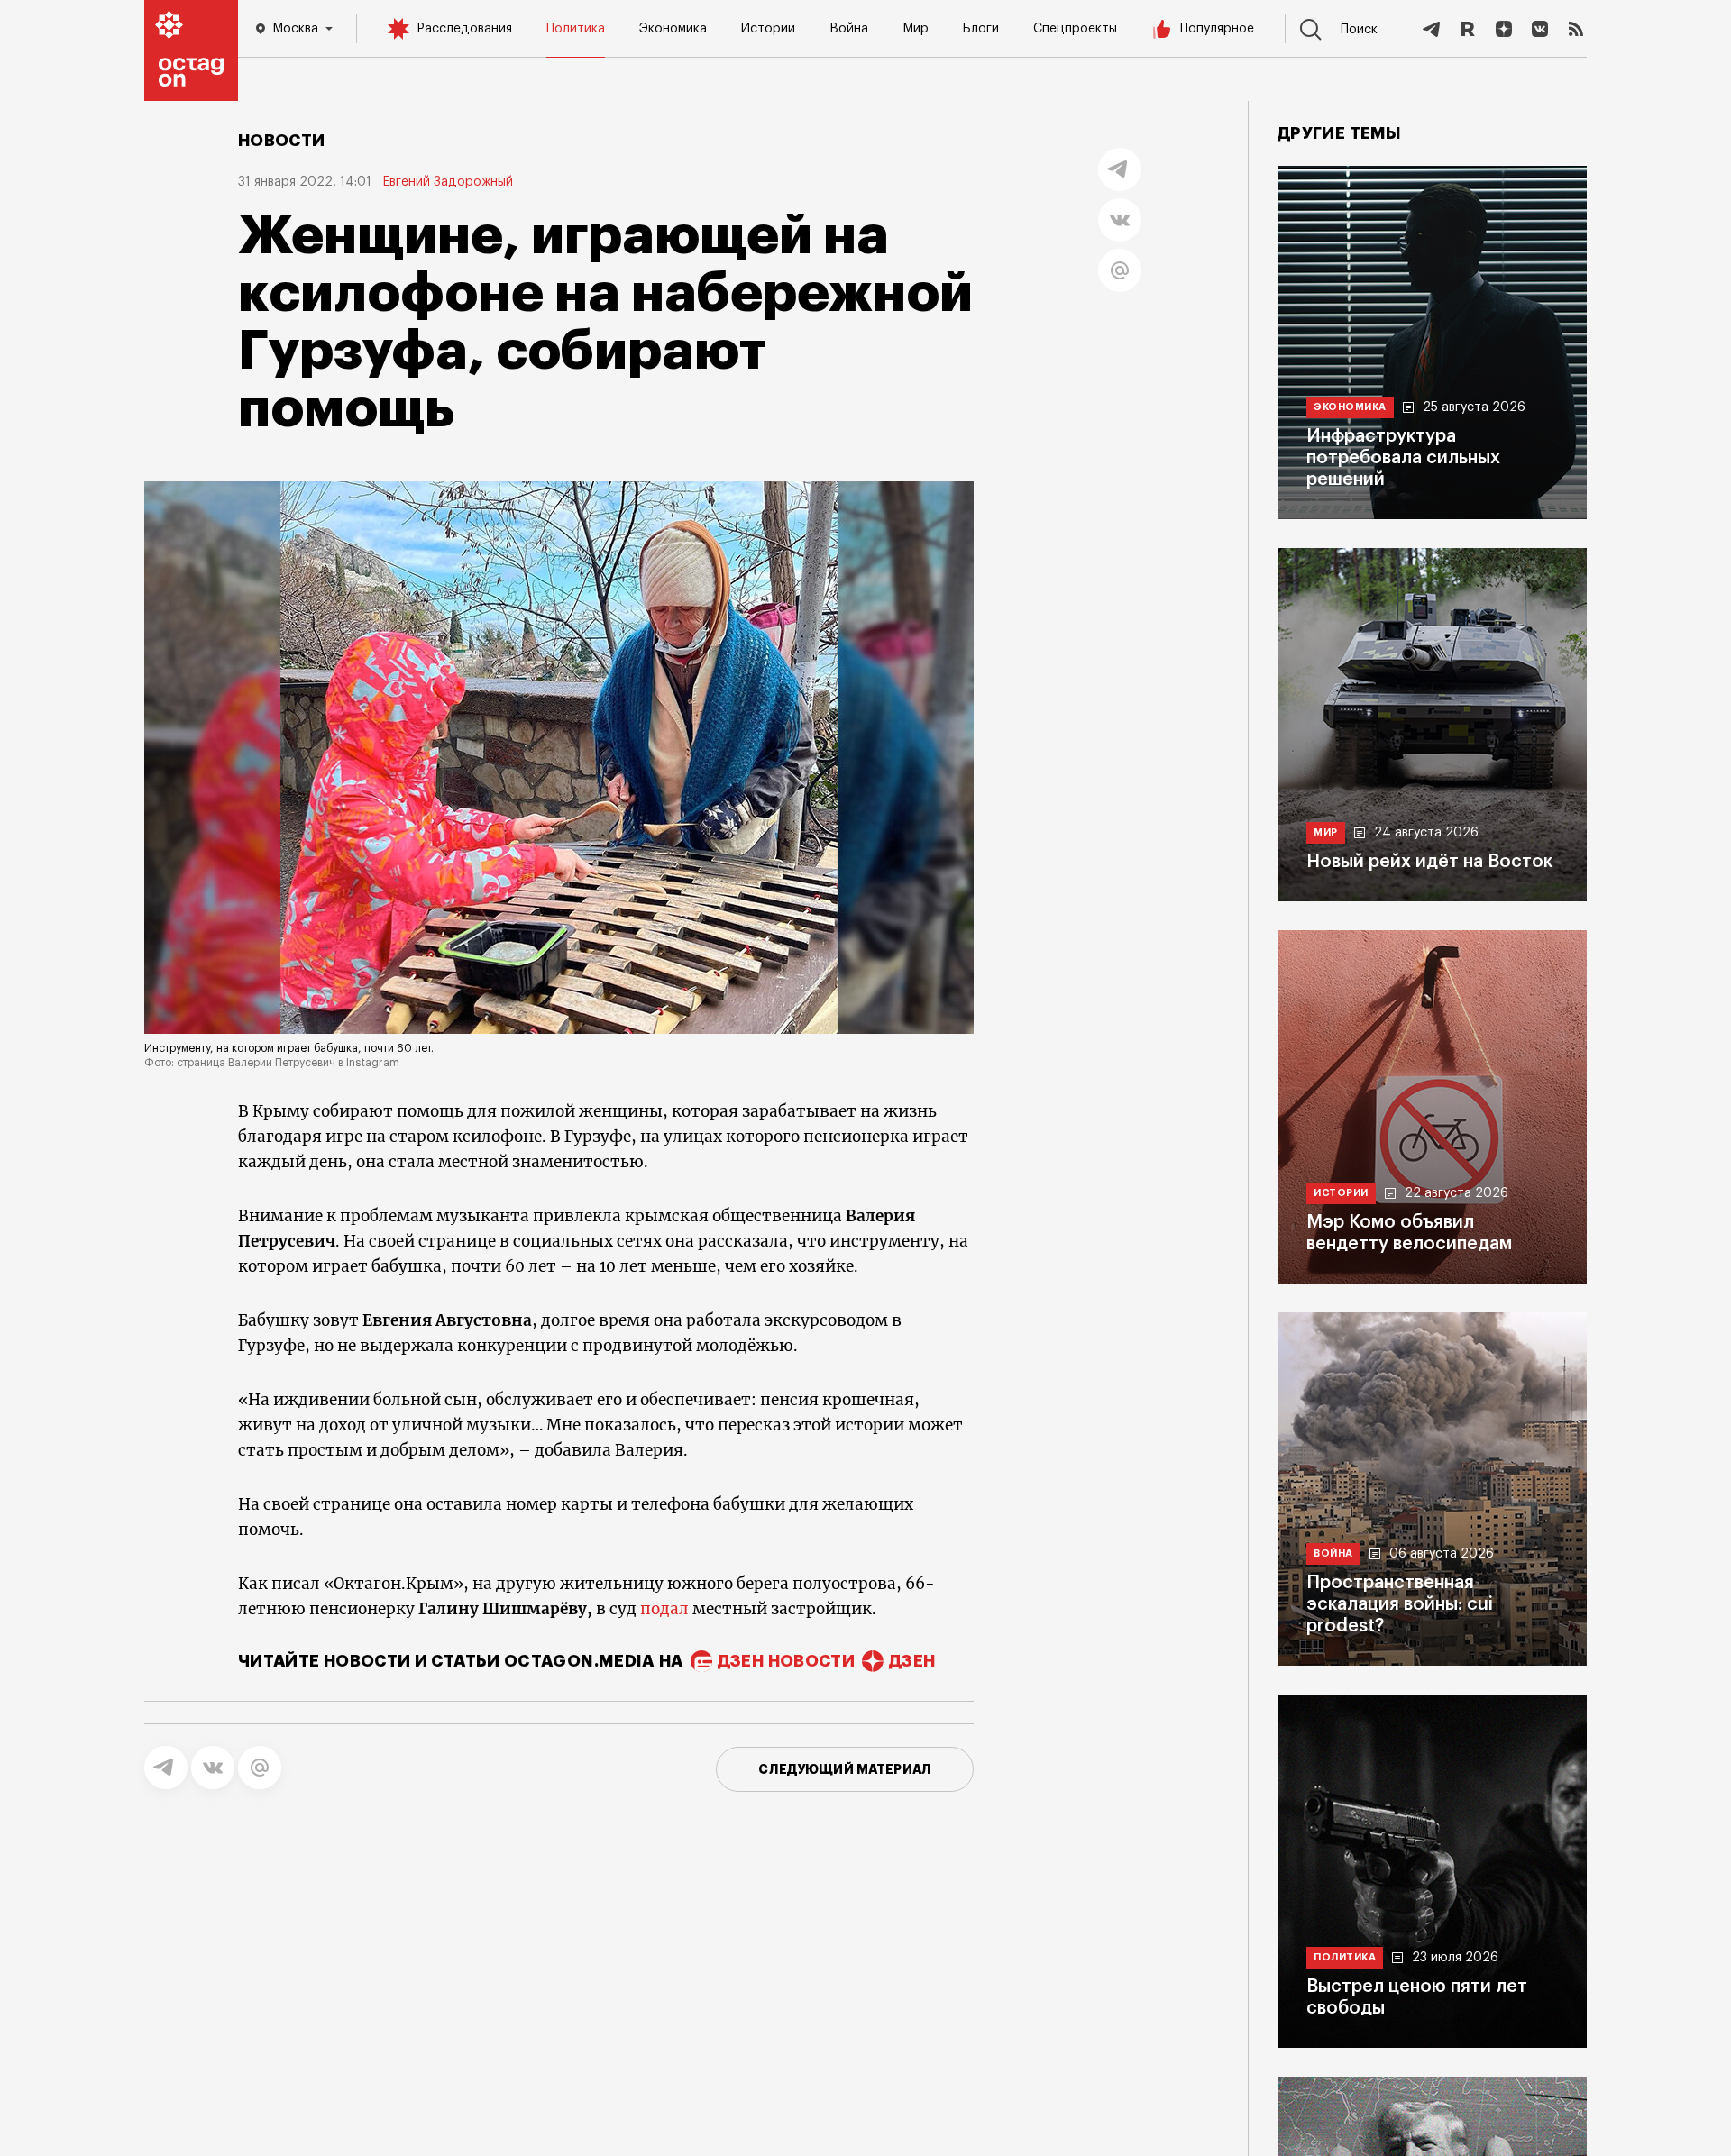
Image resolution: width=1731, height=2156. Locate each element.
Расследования (464, 29)
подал (664, 1609)
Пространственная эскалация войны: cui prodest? (1400, 1604)
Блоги (981, 29)
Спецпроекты (1075, 29)
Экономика (673, 29)
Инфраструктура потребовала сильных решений (1403, 458)
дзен (912, 1661)
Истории (768, 29)
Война (849, 29)
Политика (576, 29)
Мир (916, 29)
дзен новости (786, 1661)
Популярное (1217, 29)
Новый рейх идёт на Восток (1429, 862)
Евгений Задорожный (448, 182)
